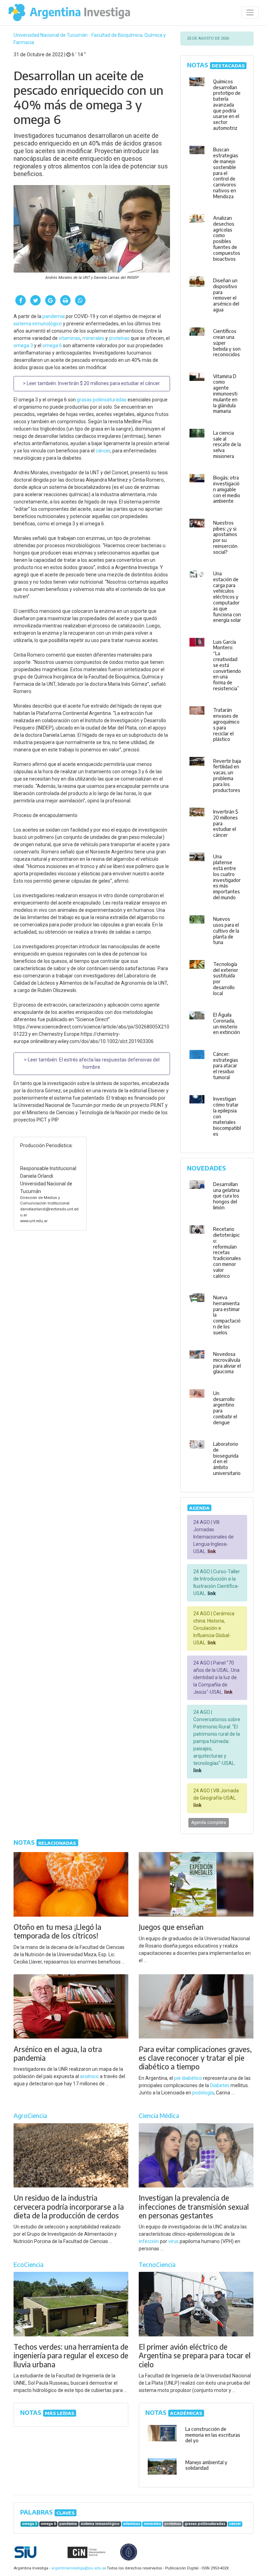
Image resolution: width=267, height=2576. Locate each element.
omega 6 (52, 345)
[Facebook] (21, 300)
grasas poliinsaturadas (102, 400)
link (211, 1551)
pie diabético (188, 2078)
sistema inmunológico (38, 324)
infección (149, 2241)
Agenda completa (209, 1823)
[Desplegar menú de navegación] (250, 13)
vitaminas (70, 338)
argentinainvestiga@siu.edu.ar (78, 2568)
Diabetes (220, 2085)
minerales (93, 338)
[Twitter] (35, 300)
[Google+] (50, 300)
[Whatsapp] (80, 300)
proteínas (119, 338)
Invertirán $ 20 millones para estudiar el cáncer (109, 383)
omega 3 (23, 345)
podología (203, 2093)
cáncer (103, 451)
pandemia (54, 316)
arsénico (89, 2076)
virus (173, 2241)
